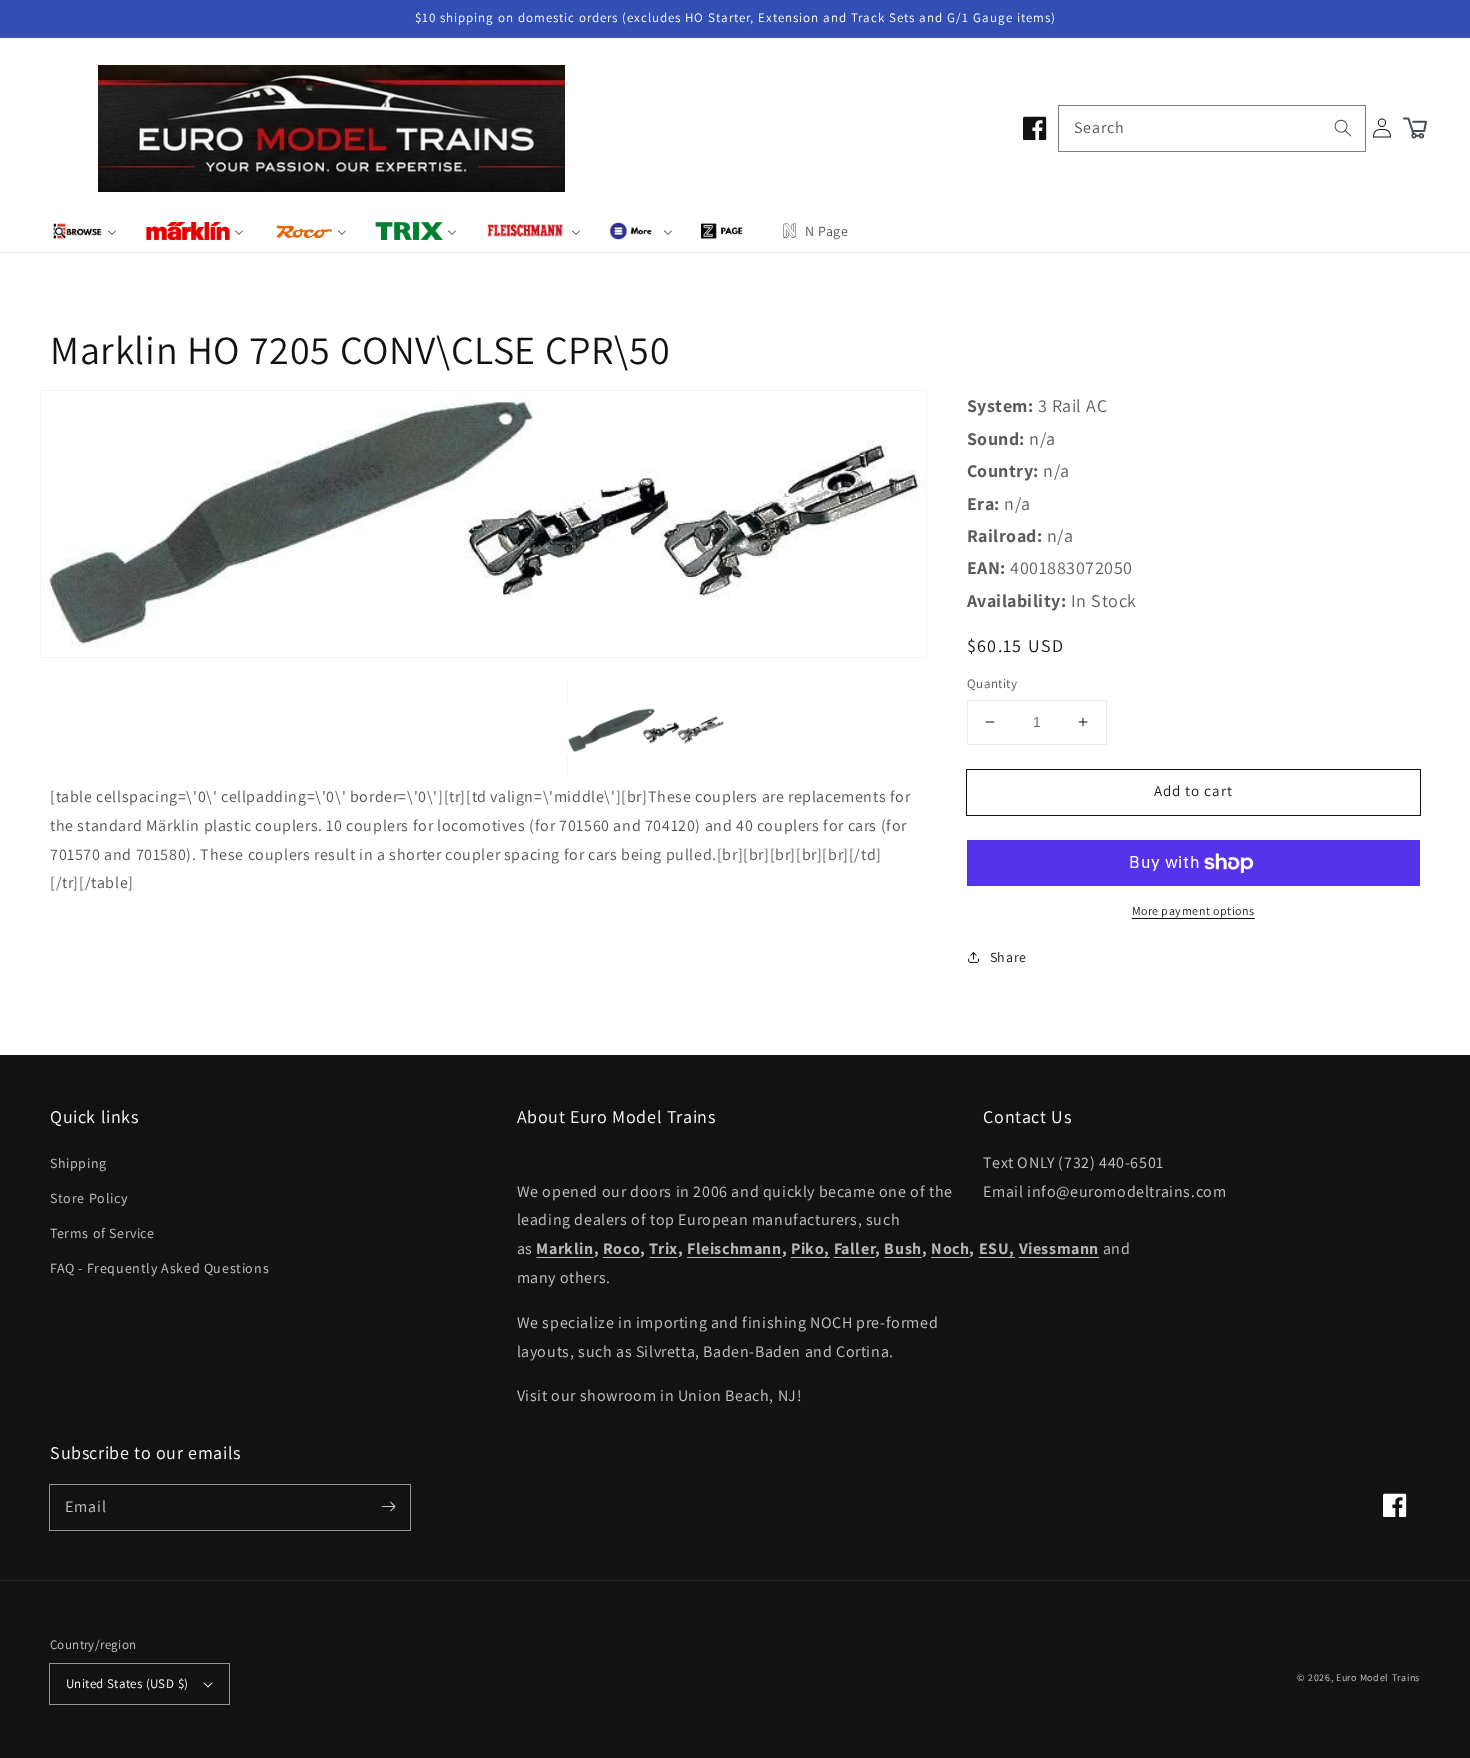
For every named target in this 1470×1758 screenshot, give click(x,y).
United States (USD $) (127, 1683)
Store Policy (88, 1198)
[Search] (1343, 128)
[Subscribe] (388, 1507)
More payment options (1193, 910)
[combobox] (1212, 128)
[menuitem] (84, 231)
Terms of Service (102, 1233)
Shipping (78, 1163)
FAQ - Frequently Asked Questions (159, 1268)
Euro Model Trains (1378, 1677)
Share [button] (1008, 957)
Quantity (992, 683)
